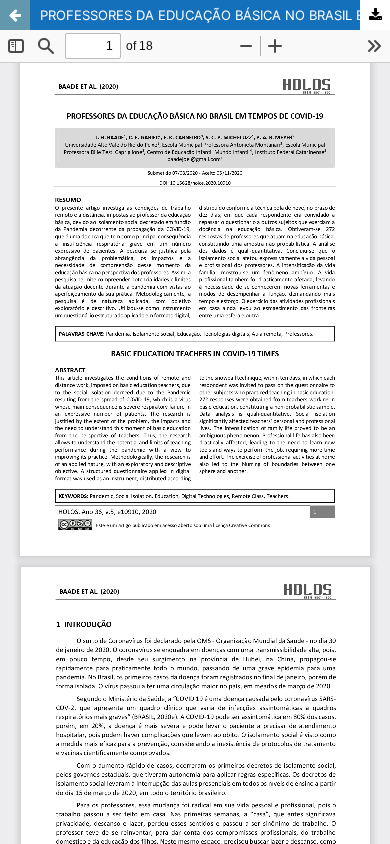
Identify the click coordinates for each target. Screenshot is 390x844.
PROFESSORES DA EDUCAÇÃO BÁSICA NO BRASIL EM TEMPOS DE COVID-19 (215, 15)
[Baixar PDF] (375, 15)
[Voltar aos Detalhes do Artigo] (15, 15)
